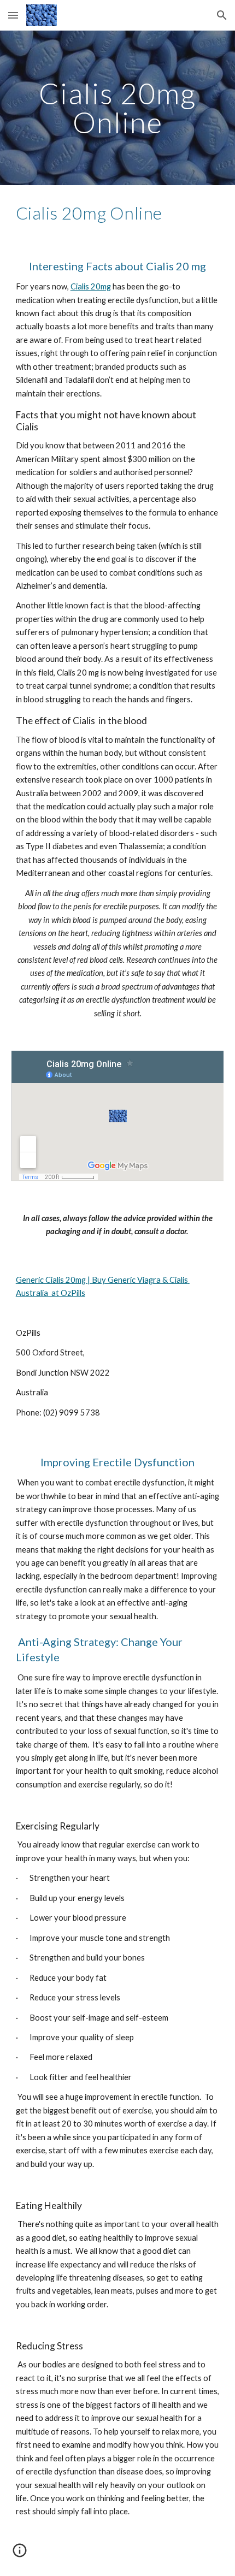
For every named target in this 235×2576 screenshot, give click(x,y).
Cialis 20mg (91, 286)
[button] (13, 15)
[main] (118, 108)
